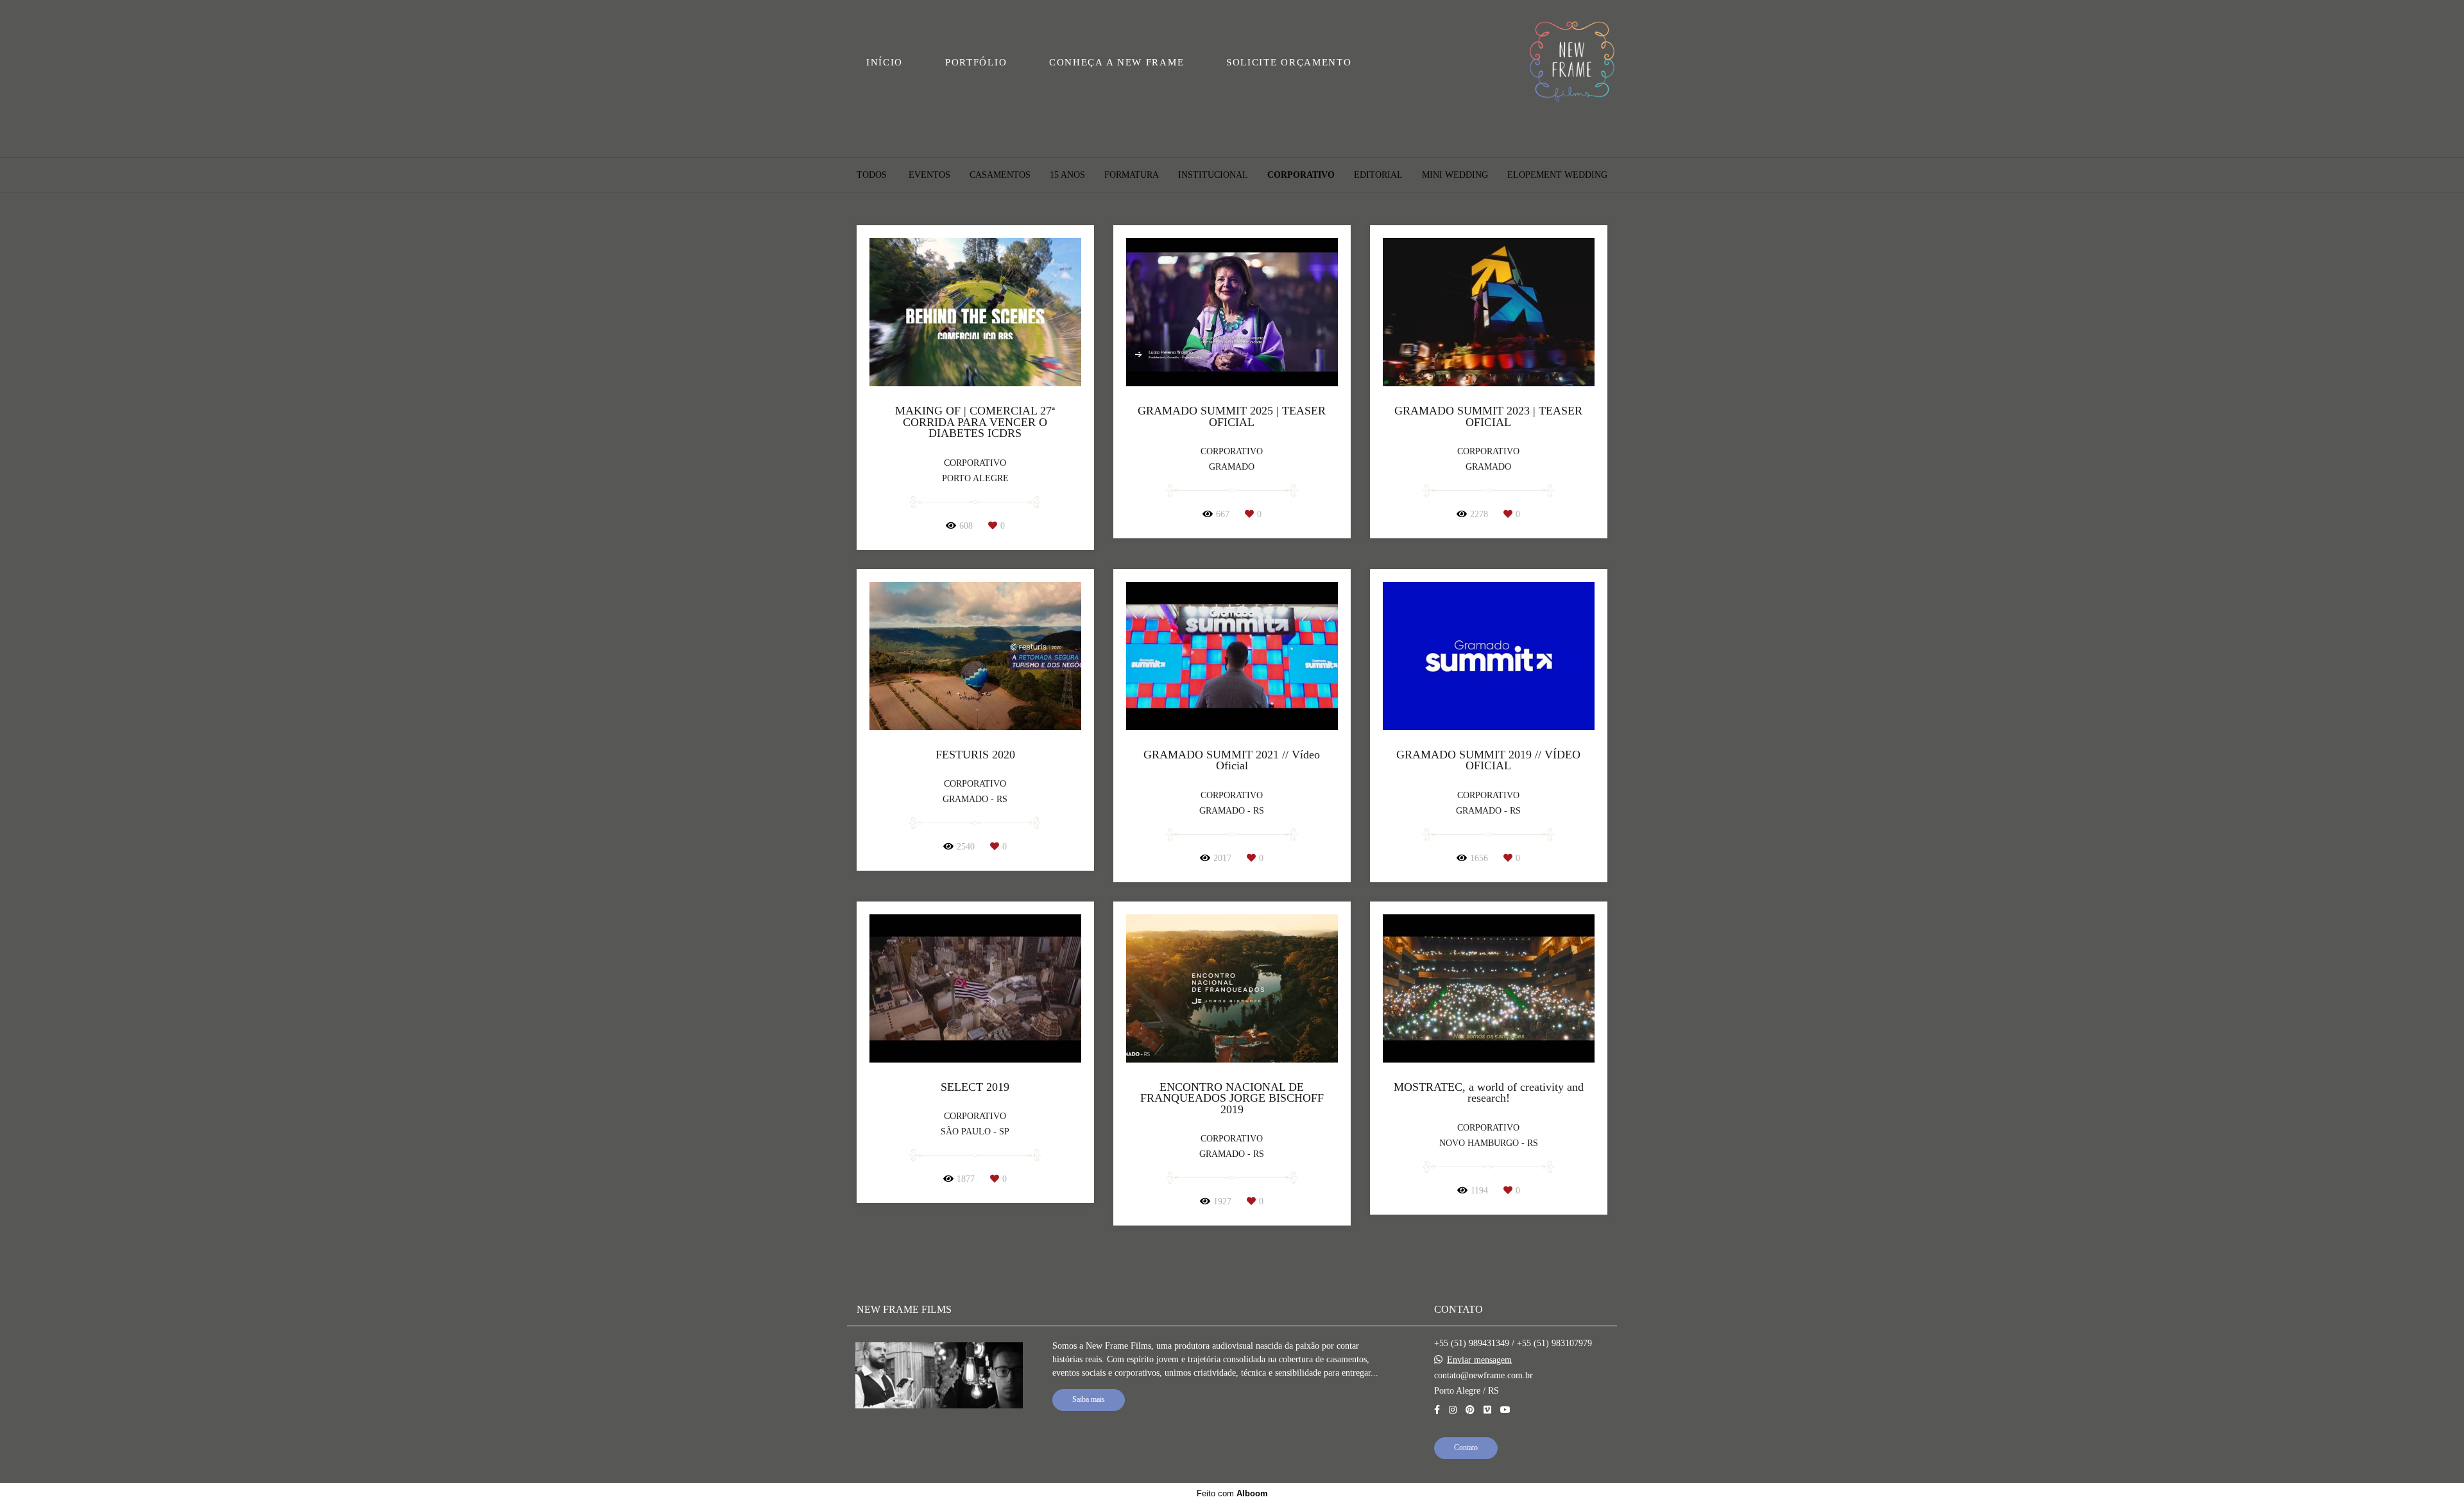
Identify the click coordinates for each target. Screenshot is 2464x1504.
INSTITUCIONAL (1213, 175)
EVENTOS (929, 175)
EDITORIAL (1378, 175)
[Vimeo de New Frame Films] (1487, 1410)
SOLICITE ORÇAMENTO (1289, 62)
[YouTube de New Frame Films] (1505, 1410)
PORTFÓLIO (976, 62)
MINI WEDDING (1455, 175)
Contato (1466, 1448)
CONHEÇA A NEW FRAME (1116, 62)
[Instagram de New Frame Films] (1453, 1410)
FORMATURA (1132, 175)
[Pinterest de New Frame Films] (1470, 1410)
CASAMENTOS (1000, 175)
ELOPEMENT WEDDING (1557, 175)
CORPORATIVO (1301, 175)
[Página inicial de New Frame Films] (1572, 63)
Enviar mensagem (1479, 1360)
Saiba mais (1089, 1400)
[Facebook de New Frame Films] (1437, 1410)
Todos (872, 175)
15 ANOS (1067, 175)
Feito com (1232, 1493)
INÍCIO (885, 62)
